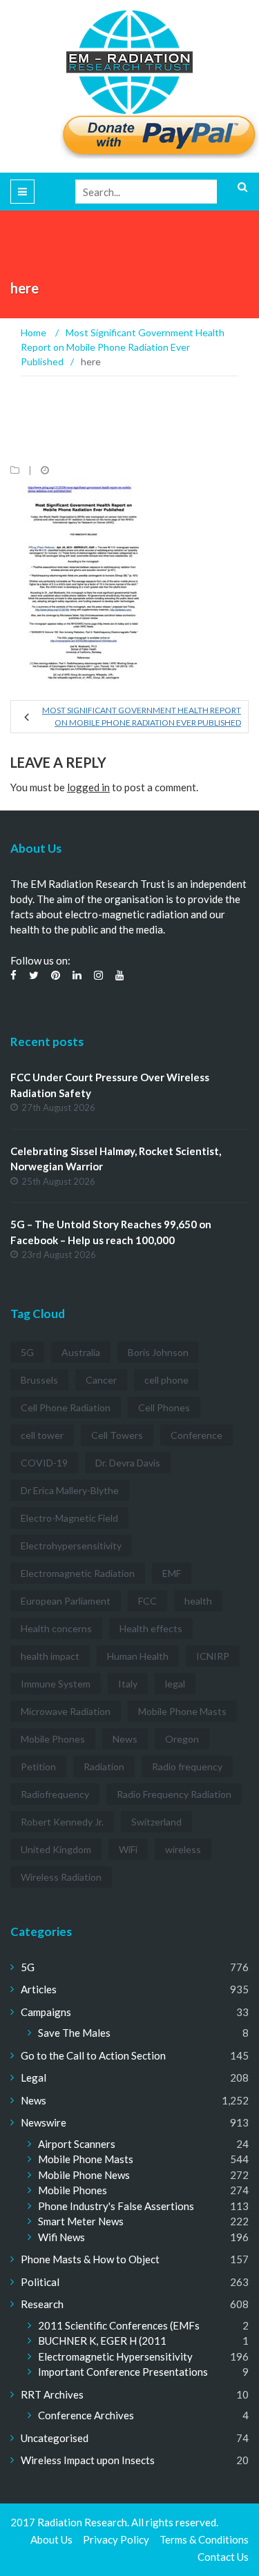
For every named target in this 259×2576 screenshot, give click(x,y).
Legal (33, 2078)
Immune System (56, 1684)
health (198, 1601)
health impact (50, 1656)
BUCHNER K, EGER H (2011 (102, 2341)
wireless (183, 1849)
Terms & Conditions (204, 2539)
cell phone (166, 1380)
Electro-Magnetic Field (69, 1518)
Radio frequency (187, 1766)
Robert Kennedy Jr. (62, 1822)
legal (175, 1684)
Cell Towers (117, 1435)
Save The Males (74, 2033)
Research (42, 2304)
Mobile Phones (53, 1739)
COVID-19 (44, 1463)
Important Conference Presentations (123, 2372)
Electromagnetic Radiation (78, 1573)
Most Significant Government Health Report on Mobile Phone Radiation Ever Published (142, 716)
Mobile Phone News (84, 2175)
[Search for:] (162, 192)
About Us (51, 2539)
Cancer (101, 1380)
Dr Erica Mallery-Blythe (70, 1490)
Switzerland (156, 1822)
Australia (81, 1352)
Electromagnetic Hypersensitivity (115, 2356)
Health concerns (56, 1628)
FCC (147, 1601)
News (125, 1739)
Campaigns (46, 2012)
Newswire (44, 2122)
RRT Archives (52, 2394)
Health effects (151, 1628)
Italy (128, 1684)
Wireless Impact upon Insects (88, 2460)
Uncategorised (55, 2438)
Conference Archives (86, 2415)
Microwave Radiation (66, 1711)
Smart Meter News (81, 2221)
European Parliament (66, 1601)
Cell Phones (164, 1407)
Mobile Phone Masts (182, 1711)
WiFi (128, 1849)
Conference (196, 1435)
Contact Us (223, 2557)
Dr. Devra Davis (128, 1463)
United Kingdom (56, 1849)
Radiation (104, 1766)
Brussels (39, 1380)
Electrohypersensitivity (71, 1546)
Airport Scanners (77, 2144)
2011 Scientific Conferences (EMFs (119, 2325)
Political (40, 2282)
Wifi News (61, 2237)
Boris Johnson (158, 1352)
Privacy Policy (116, 2539)
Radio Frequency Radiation (174, 1794)
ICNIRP (213, 1656)
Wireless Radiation (61, 1877)
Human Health (138, 1656)
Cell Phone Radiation (66, 1407)
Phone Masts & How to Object (90, 2259)
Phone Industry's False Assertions (116, 2206)
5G (27, 1352)
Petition (38, 1766)
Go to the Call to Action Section (93, 2055)
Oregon (182, 1739)
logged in (88, 787)
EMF (172, 1573)
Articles (39, 1989)
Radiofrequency (55, 1794)
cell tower (42, 1435)
